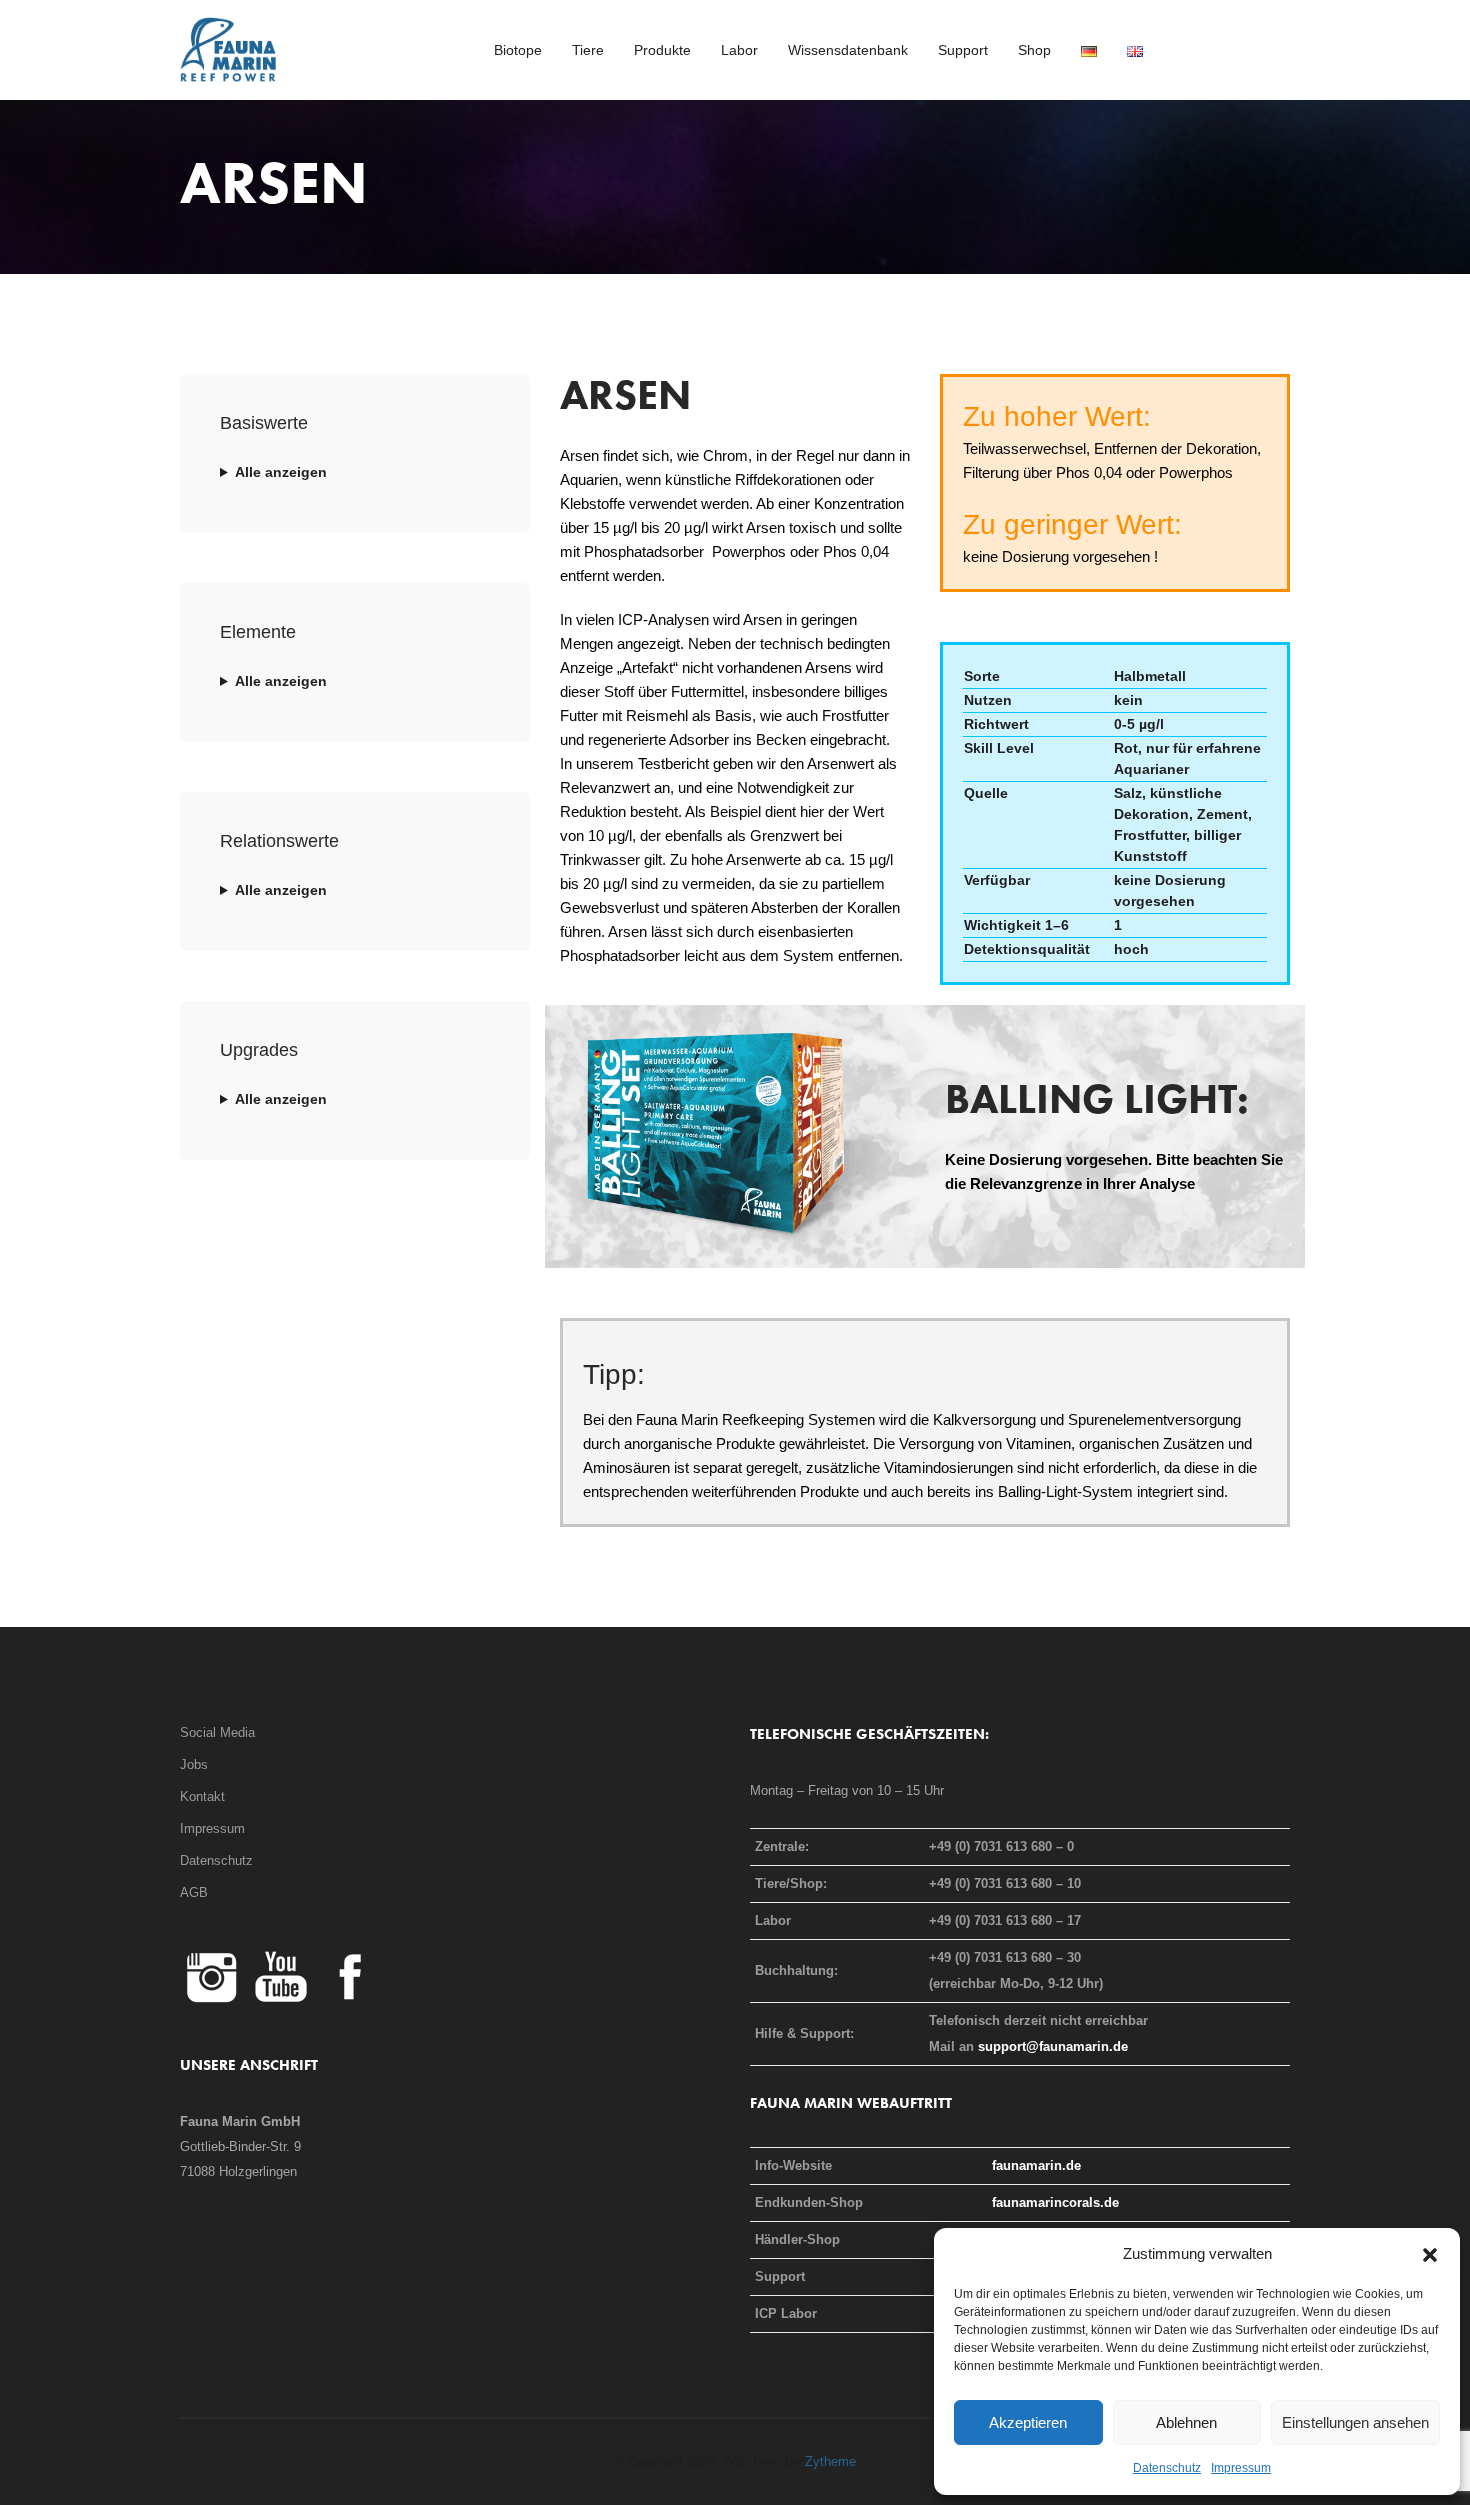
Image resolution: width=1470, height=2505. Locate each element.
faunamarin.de (1036, 2165)
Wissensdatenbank (848, 50)
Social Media (217, 1732)
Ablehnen (1186, 2422)
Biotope (518, 50)
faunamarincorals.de (1055, 2202)
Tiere (588, 50)
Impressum (1241, 2468)
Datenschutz (1167, 2468)
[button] (1430, 2254)
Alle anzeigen (281, 472)
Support (963, 50)
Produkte (662, 50)
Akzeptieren (1028, 2422)
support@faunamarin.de (1053, 2046)
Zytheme (830, 2461)
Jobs (194, 1764)
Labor (739, 50)
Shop (1034, 50)
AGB (194, 1892)
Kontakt (202, 1796)
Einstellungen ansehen (1355, 2422)
